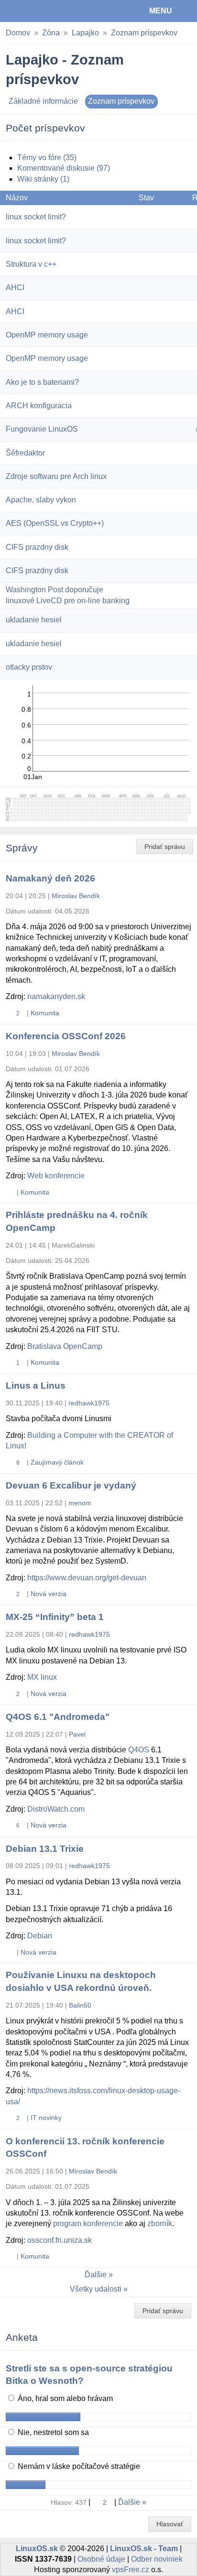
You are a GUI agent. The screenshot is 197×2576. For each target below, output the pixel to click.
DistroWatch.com (56, 1809)
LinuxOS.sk (39, 11)
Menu (161, 11)
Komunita (45, 1013)
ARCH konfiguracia (39, 406)
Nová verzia (49, 1594)
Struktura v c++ (31, 264)
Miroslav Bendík (76, 896)
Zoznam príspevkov (144, 33)
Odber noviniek (157, 2559)
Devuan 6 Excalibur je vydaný (71, 1485)
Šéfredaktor (25, 453)
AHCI (15, 288)
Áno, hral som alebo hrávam (64, 2398)
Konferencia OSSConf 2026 (66, 1036)
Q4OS (139, 1750)
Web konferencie (56, 1176)
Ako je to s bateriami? (42, 382)
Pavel (77, 1734)
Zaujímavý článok (57, 1462)
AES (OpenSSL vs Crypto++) (55, 523)
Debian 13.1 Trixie (45, 1849)
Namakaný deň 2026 (50, 878)
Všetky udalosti (96, 2289)
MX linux (42, 1677)
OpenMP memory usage (47, 335)
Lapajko (85, 33)
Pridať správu (165, 847)
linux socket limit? (36, 217)
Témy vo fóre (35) (47, 158)
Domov (18, 33)
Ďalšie (96, 2275)
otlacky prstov (29, 667)
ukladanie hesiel (34, 620)
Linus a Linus (36, 1386)
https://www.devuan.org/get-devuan (87, 1578)
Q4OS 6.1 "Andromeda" (58, 1717)
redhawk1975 (89, 1403)
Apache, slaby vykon (41, 500)
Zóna (51, 33)
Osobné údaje (101, 2559)
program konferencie (88, 2223)
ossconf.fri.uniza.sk (60, 2240)
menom (80, 1503)
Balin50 (80, 2005)
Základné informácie (43, 101)
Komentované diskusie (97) (64, 168)
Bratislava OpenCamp (65, 1346)
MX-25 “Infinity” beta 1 (55, 1617)
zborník (160, 2223)
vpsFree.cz (131, 2570)
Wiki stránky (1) (43, 179)
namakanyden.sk (56, 996)
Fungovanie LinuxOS (42, 429)
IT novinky (46, 2118)
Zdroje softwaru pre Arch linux (56, 476)
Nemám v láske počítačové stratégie (78, 2466)
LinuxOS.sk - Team (144, 2549)
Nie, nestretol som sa (52, 2432)
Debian (40, 1936)
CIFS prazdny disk (37, 547)
